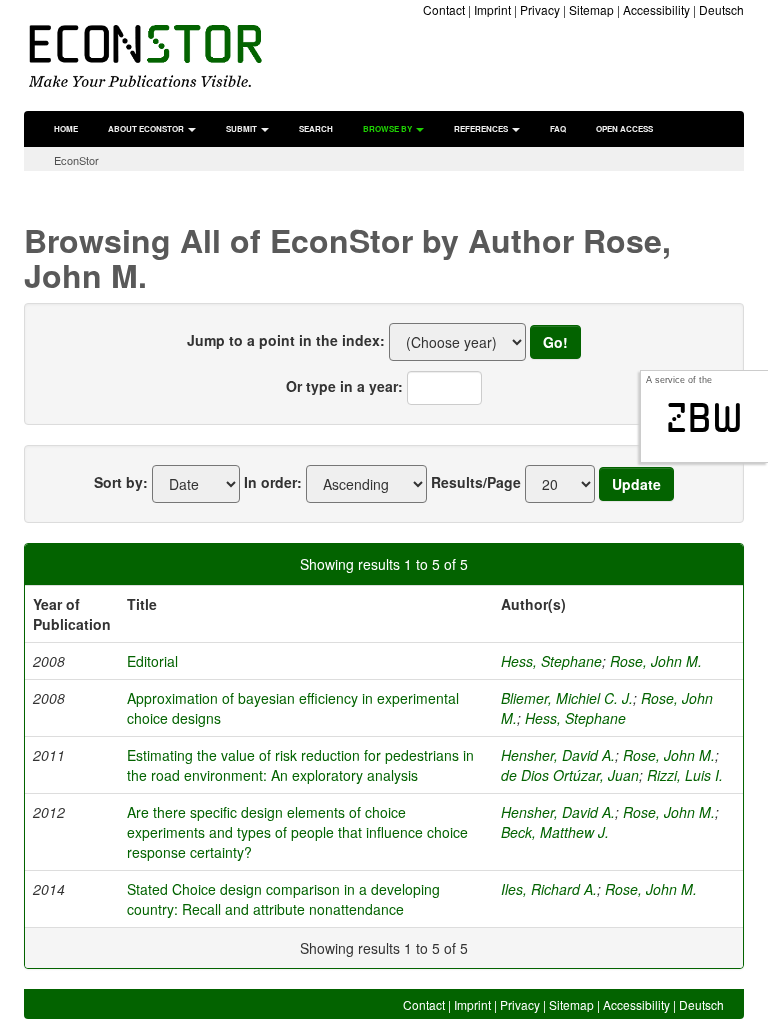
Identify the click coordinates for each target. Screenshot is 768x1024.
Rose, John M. (656, 661)
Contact (444, 9)
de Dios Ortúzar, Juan (570, 775)
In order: (273, 482)
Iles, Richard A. (549, 889)
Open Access (624, 128)
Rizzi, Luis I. (685, 775)
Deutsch (721, 9)
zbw (704, 418)
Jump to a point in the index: (286, 340)
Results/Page (476, 482)
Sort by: (121, 482)
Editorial (152, 661)
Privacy (540, 9)
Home (66, 128)
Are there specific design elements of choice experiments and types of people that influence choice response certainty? (297, 832)
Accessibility (656, 9)
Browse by (388, 128)
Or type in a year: (344, 386)
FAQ (558, 128)
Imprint (492, 9)
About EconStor (147, 128)
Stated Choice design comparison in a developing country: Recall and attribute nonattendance (283, 899)
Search (316, 128)
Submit (242, 128)
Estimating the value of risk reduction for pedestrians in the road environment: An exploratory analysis (300, 765)
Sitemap (591, 9)
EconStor (76, 160)
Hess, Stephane (551, 661)
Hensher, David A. (558, 755)
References (482, 128)
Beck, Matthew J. (555, 832)
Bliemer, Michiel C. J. (567, 698)
